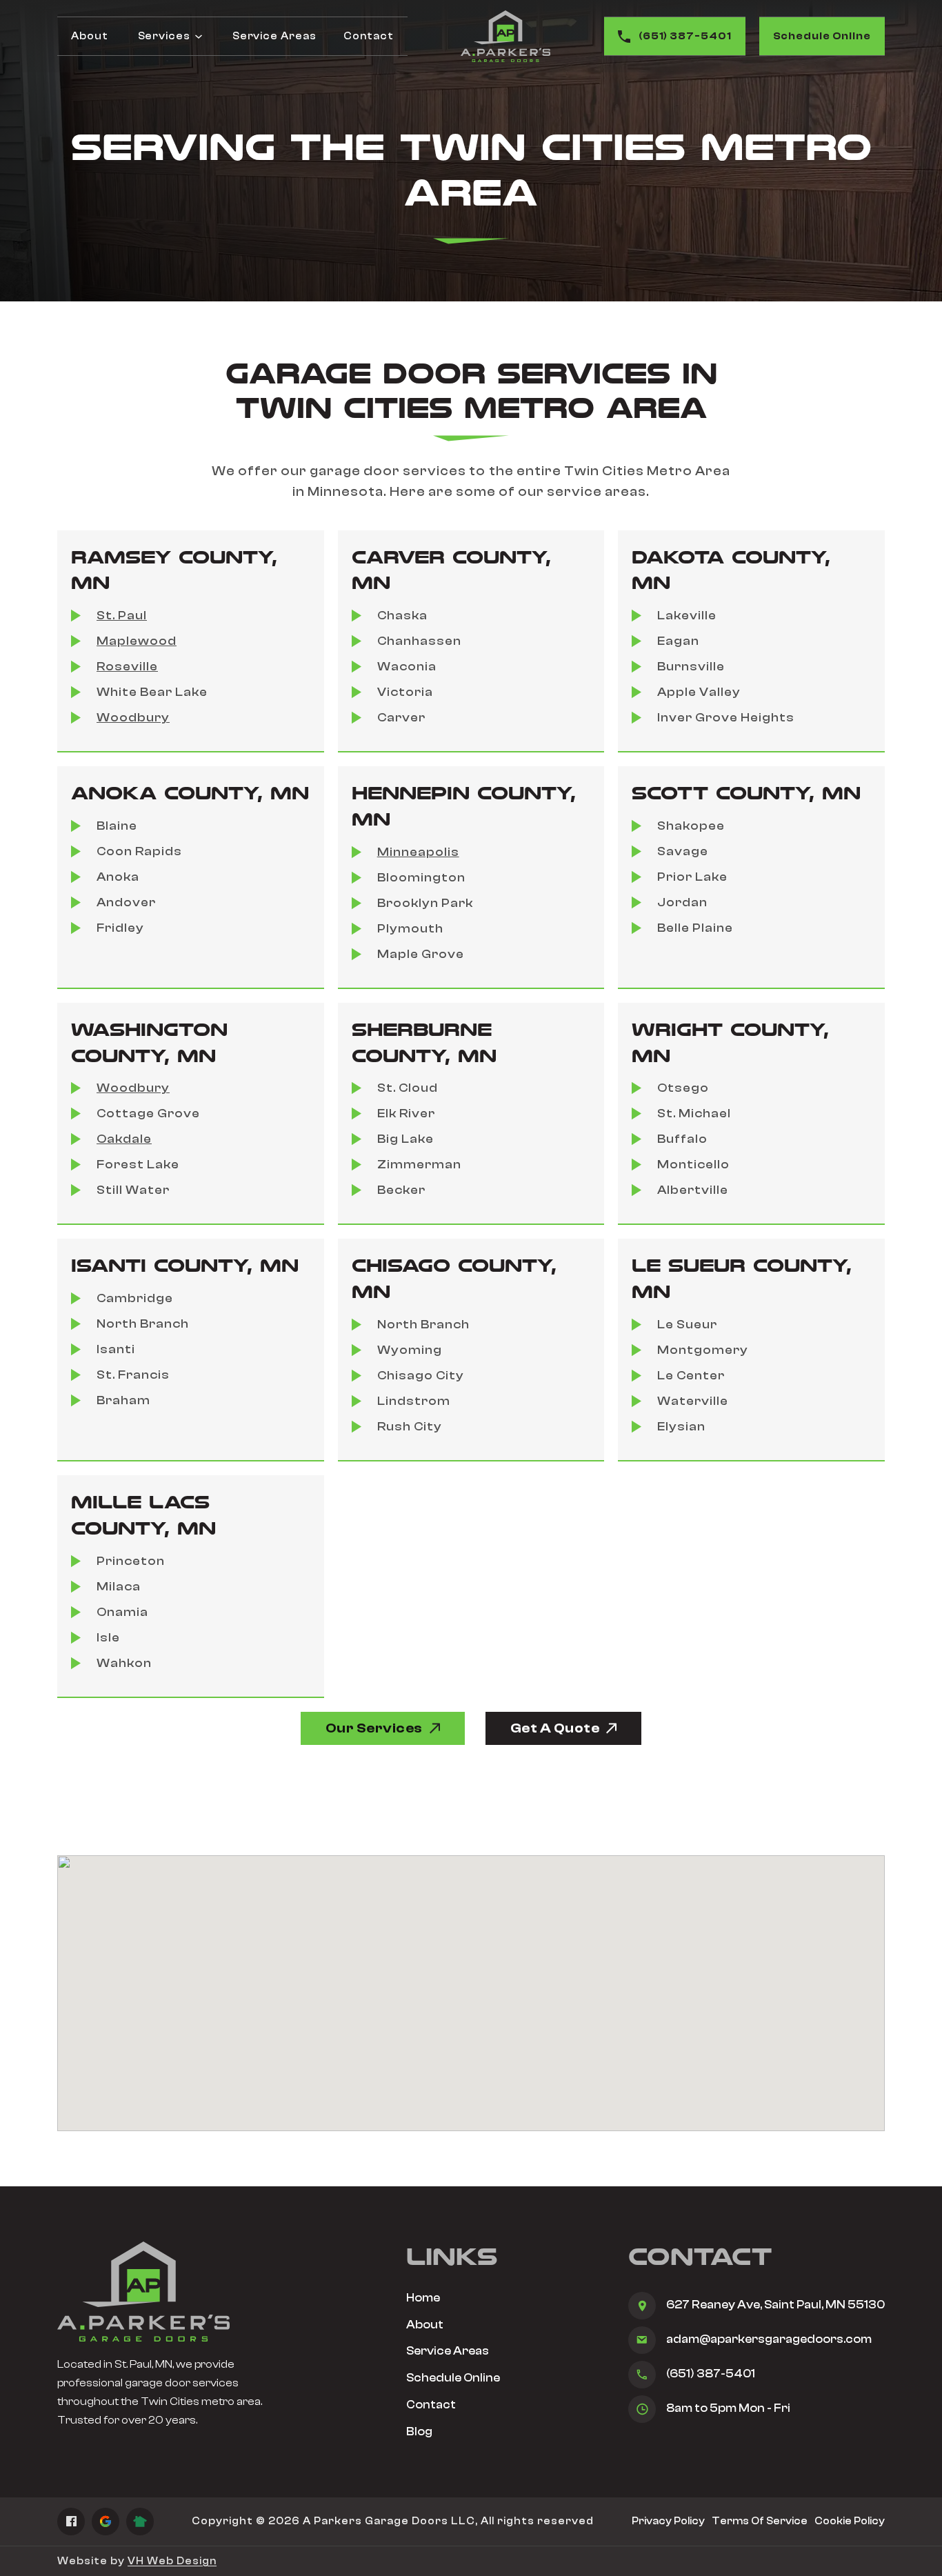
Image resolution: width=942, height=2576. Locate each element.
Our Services (374, 1728)
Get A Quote (555, 1728)
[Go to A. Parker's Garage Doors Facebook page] (71, 2522)
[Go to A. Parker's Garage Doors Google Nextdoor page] (140, 2522)
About (90, 36)
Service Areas (274, 36)
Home (423, 2298)
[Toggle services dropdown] (199, 37)
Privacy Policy (668, 2521)
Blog (419, 2432)
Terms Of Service (760, 2521)
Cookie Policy (850, 2521)
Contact (368, 36)
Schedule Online (822, 36)
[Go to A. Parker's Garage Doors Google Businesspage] (106, 2522)
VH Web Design (172, 2561)
